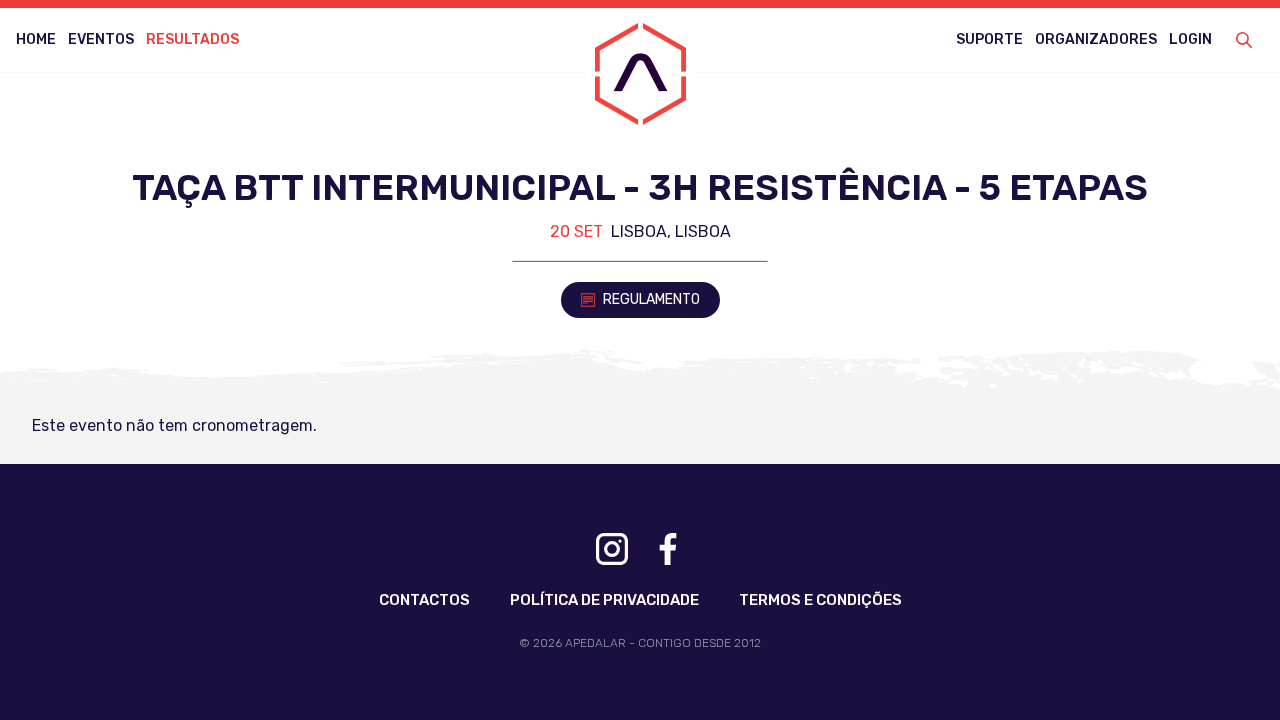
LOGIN (1190, 39)
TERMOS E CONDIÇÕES (820, 600)
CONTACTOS (424, 600)
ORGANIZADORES (1096, 39)
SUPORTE (989, 39)
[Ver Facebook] (668, 549)
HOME (36, 39)
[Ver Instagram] (612, 549)
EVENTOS (101, 39)
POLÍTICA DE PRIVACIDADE (604, 600)
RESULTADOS (192, 39)
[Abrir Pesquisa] (1244, 40)
